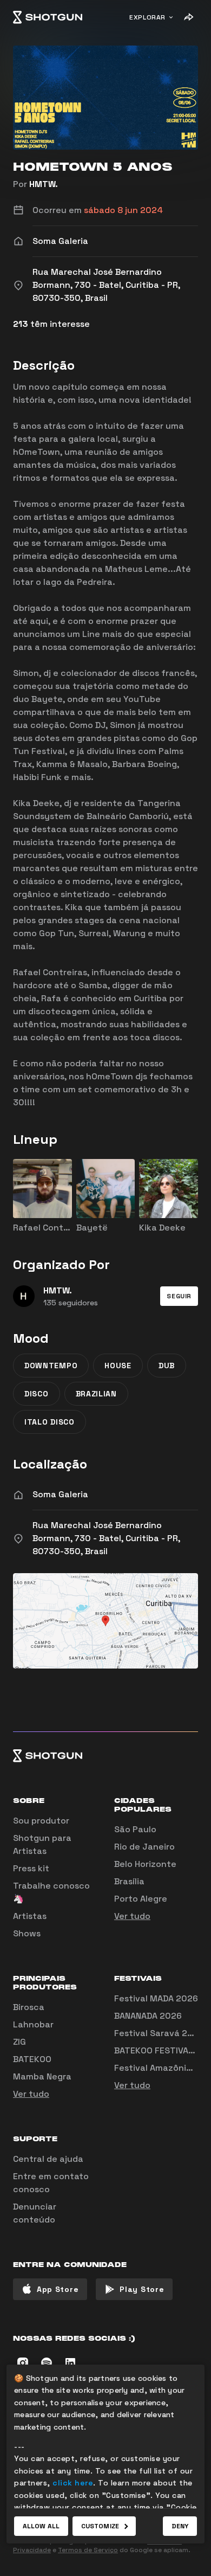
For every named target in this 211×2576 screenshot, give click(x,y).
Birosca (29, 2007)
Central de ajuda (48, 2159)
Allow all (41, 2526)
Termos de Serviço (88, 2550)
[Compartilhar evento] (188, 17)
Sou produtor (41, 1821)
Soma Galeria (60, 1494)
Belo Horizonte (145, 1864)
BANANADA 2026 (148, 2016)
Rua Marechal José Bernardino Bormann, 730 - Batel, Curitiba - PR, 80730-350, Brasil (106, 1538)
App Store (58, 2289)
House (118, 1366)
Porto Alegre (141, 1899)
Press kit (31, 1868)
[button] (179, 1296)
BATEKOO (32, 2059)
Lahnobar (33, 2024)
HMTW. (44, 184)
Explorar (147, 17)
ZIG (19, 2042)
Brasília (129, 1881)
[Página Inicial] (48, 17)
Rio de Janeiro (144, 1847)
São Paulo (135, 1829)
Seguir (179, 1296)
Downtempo (51, 1366)
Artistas (30, 1916)
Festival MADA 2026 (156, 1998)
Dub (167, 1366)
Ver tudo (132, 1916)
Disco (37, 1394)
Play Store (142, 2289)
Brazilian (96, 1394)
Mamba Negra (42, 2076)
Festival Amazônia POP (162, 2068)
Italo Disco (50, 1422)
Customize (100, 2526)
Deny (180, 2526)
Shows (27, 1933)
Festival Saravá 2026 (159, 2033)
